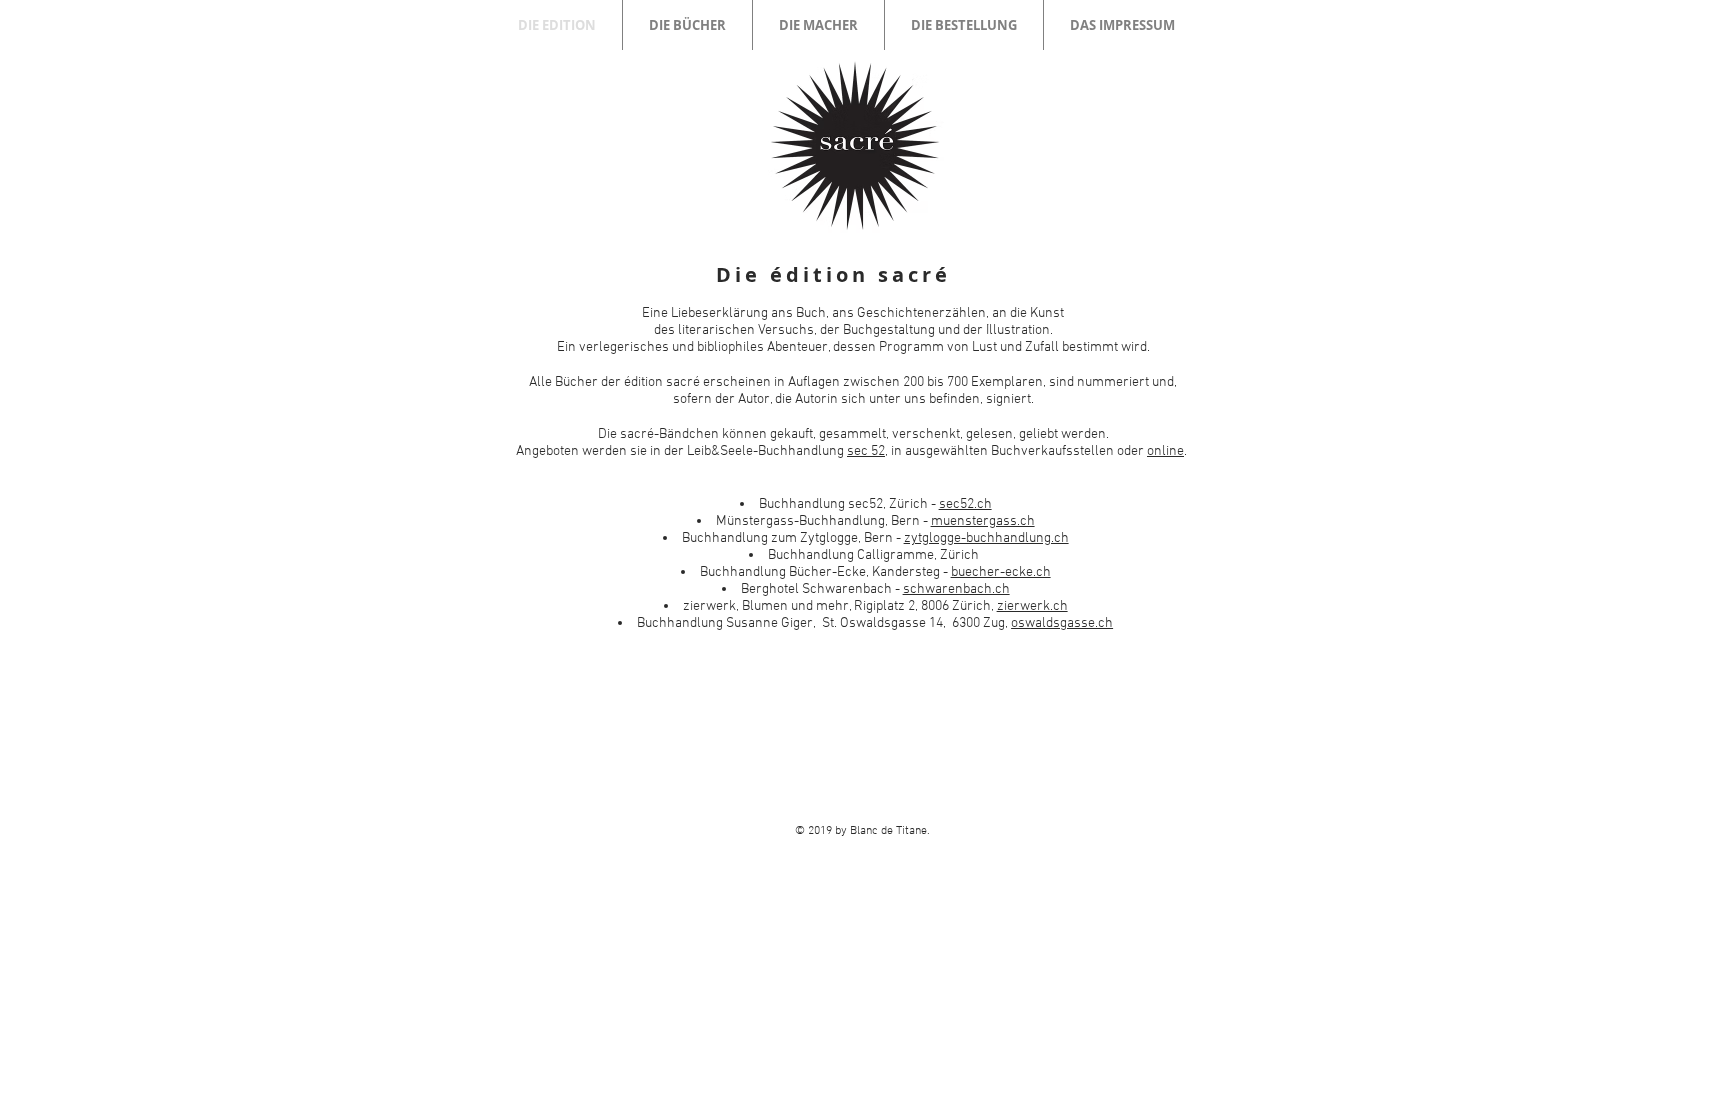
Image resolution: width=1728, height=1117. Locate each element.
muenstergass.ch (983, 521)
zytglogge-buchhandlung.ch (986, 538)
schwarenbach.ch (956, 589)
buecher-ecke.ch (1001, 572)
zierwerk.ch (1032, 606)
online (1165, 451)
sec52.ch (965, 504)
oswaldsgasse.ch (1062, 623)
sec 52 (866, 451)
